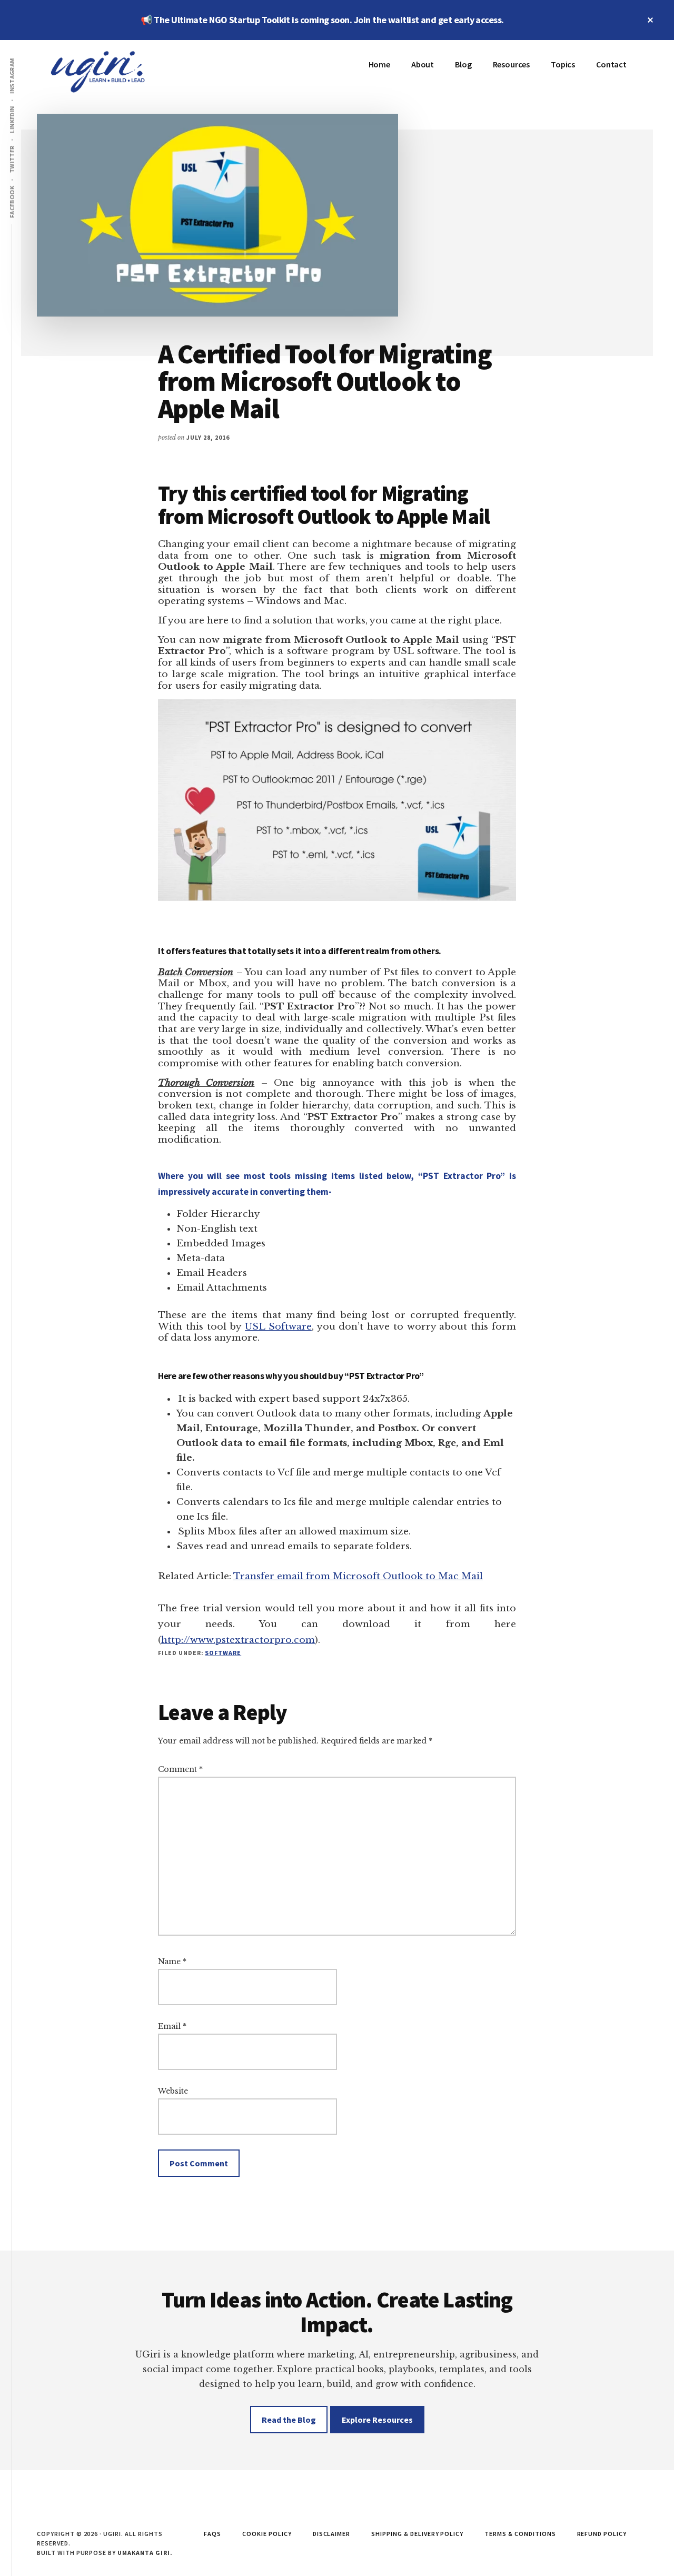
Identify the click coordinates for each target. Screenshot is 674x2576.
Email (172, 2026)
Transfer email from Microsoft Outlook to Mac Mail (358, 1576)
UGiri (116, 72)
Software (223, 1653)
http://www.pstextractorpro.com (238, 1640)
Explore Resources (377, 2420)
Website (173, 2091)
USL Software (278, 1326)
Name (172, 1961)
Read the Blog (289, 2420)
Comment (180, 1769)
